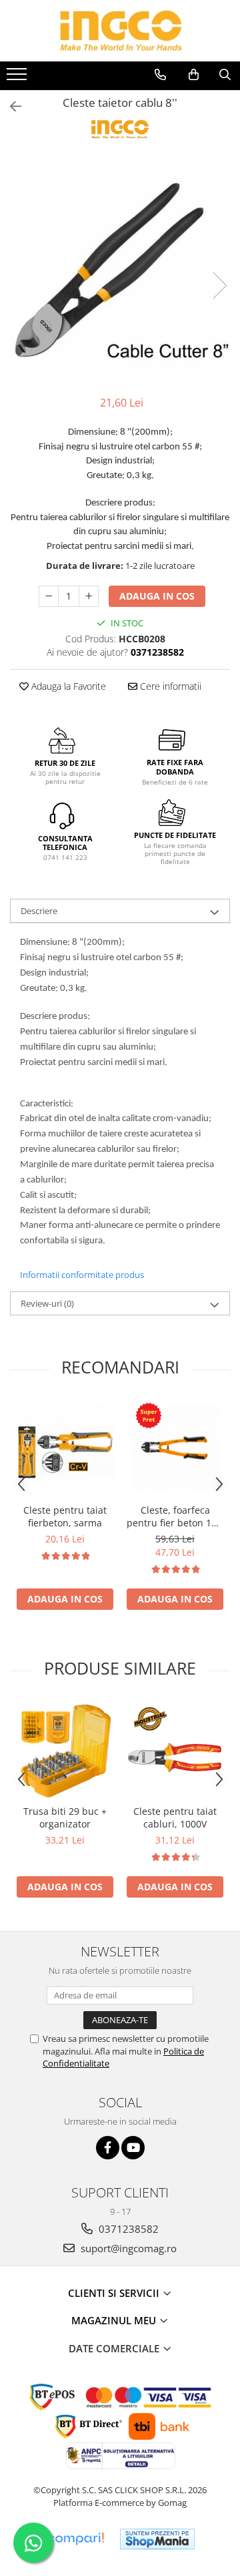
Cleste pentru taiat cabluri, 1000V (175, 1817)
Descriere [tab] (39, 911)
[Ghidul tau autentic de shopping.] (75, 2539)
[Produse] (18, 78)
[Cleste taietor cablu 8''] (120, 272)
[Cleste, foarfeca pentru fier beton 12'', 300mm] (175, 1449)
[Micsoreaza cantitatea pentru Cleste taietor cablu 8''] (49, 596)
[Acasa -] (120, 31)
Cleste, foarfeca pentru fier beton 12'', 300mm (175, 1516)
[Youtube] (133, 2148)
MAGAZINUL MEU (115, 2320)
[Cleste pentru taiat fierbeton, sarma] (65, 1449)
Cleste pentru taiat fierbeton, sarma (65, 1516)
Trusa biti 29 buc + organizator (65, 1817)
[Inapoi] (10, 106)
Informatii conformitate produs (82, 1275)
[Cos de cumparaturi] (194, 75)
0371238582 (127, 2229)
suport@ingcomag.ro (127, 2248)
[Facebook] (108, 2148)
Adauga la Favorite (67, 686)
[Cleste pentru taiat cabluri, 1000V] (175, 1750)
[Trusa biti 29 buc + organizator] (65, 1750)
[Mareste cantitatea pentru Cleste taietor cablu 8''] (89, 596)
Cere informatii (169, 686)
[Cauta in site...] (225, 75)
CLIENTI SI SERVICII (115, 2293)
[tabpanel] (120, 272)
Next (219, 285)
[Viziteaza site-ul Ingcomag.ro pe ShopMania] (157, 2539)
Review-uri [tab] (47, 1303)
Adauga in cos (157, 596)
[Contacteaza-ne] (160, 75)
